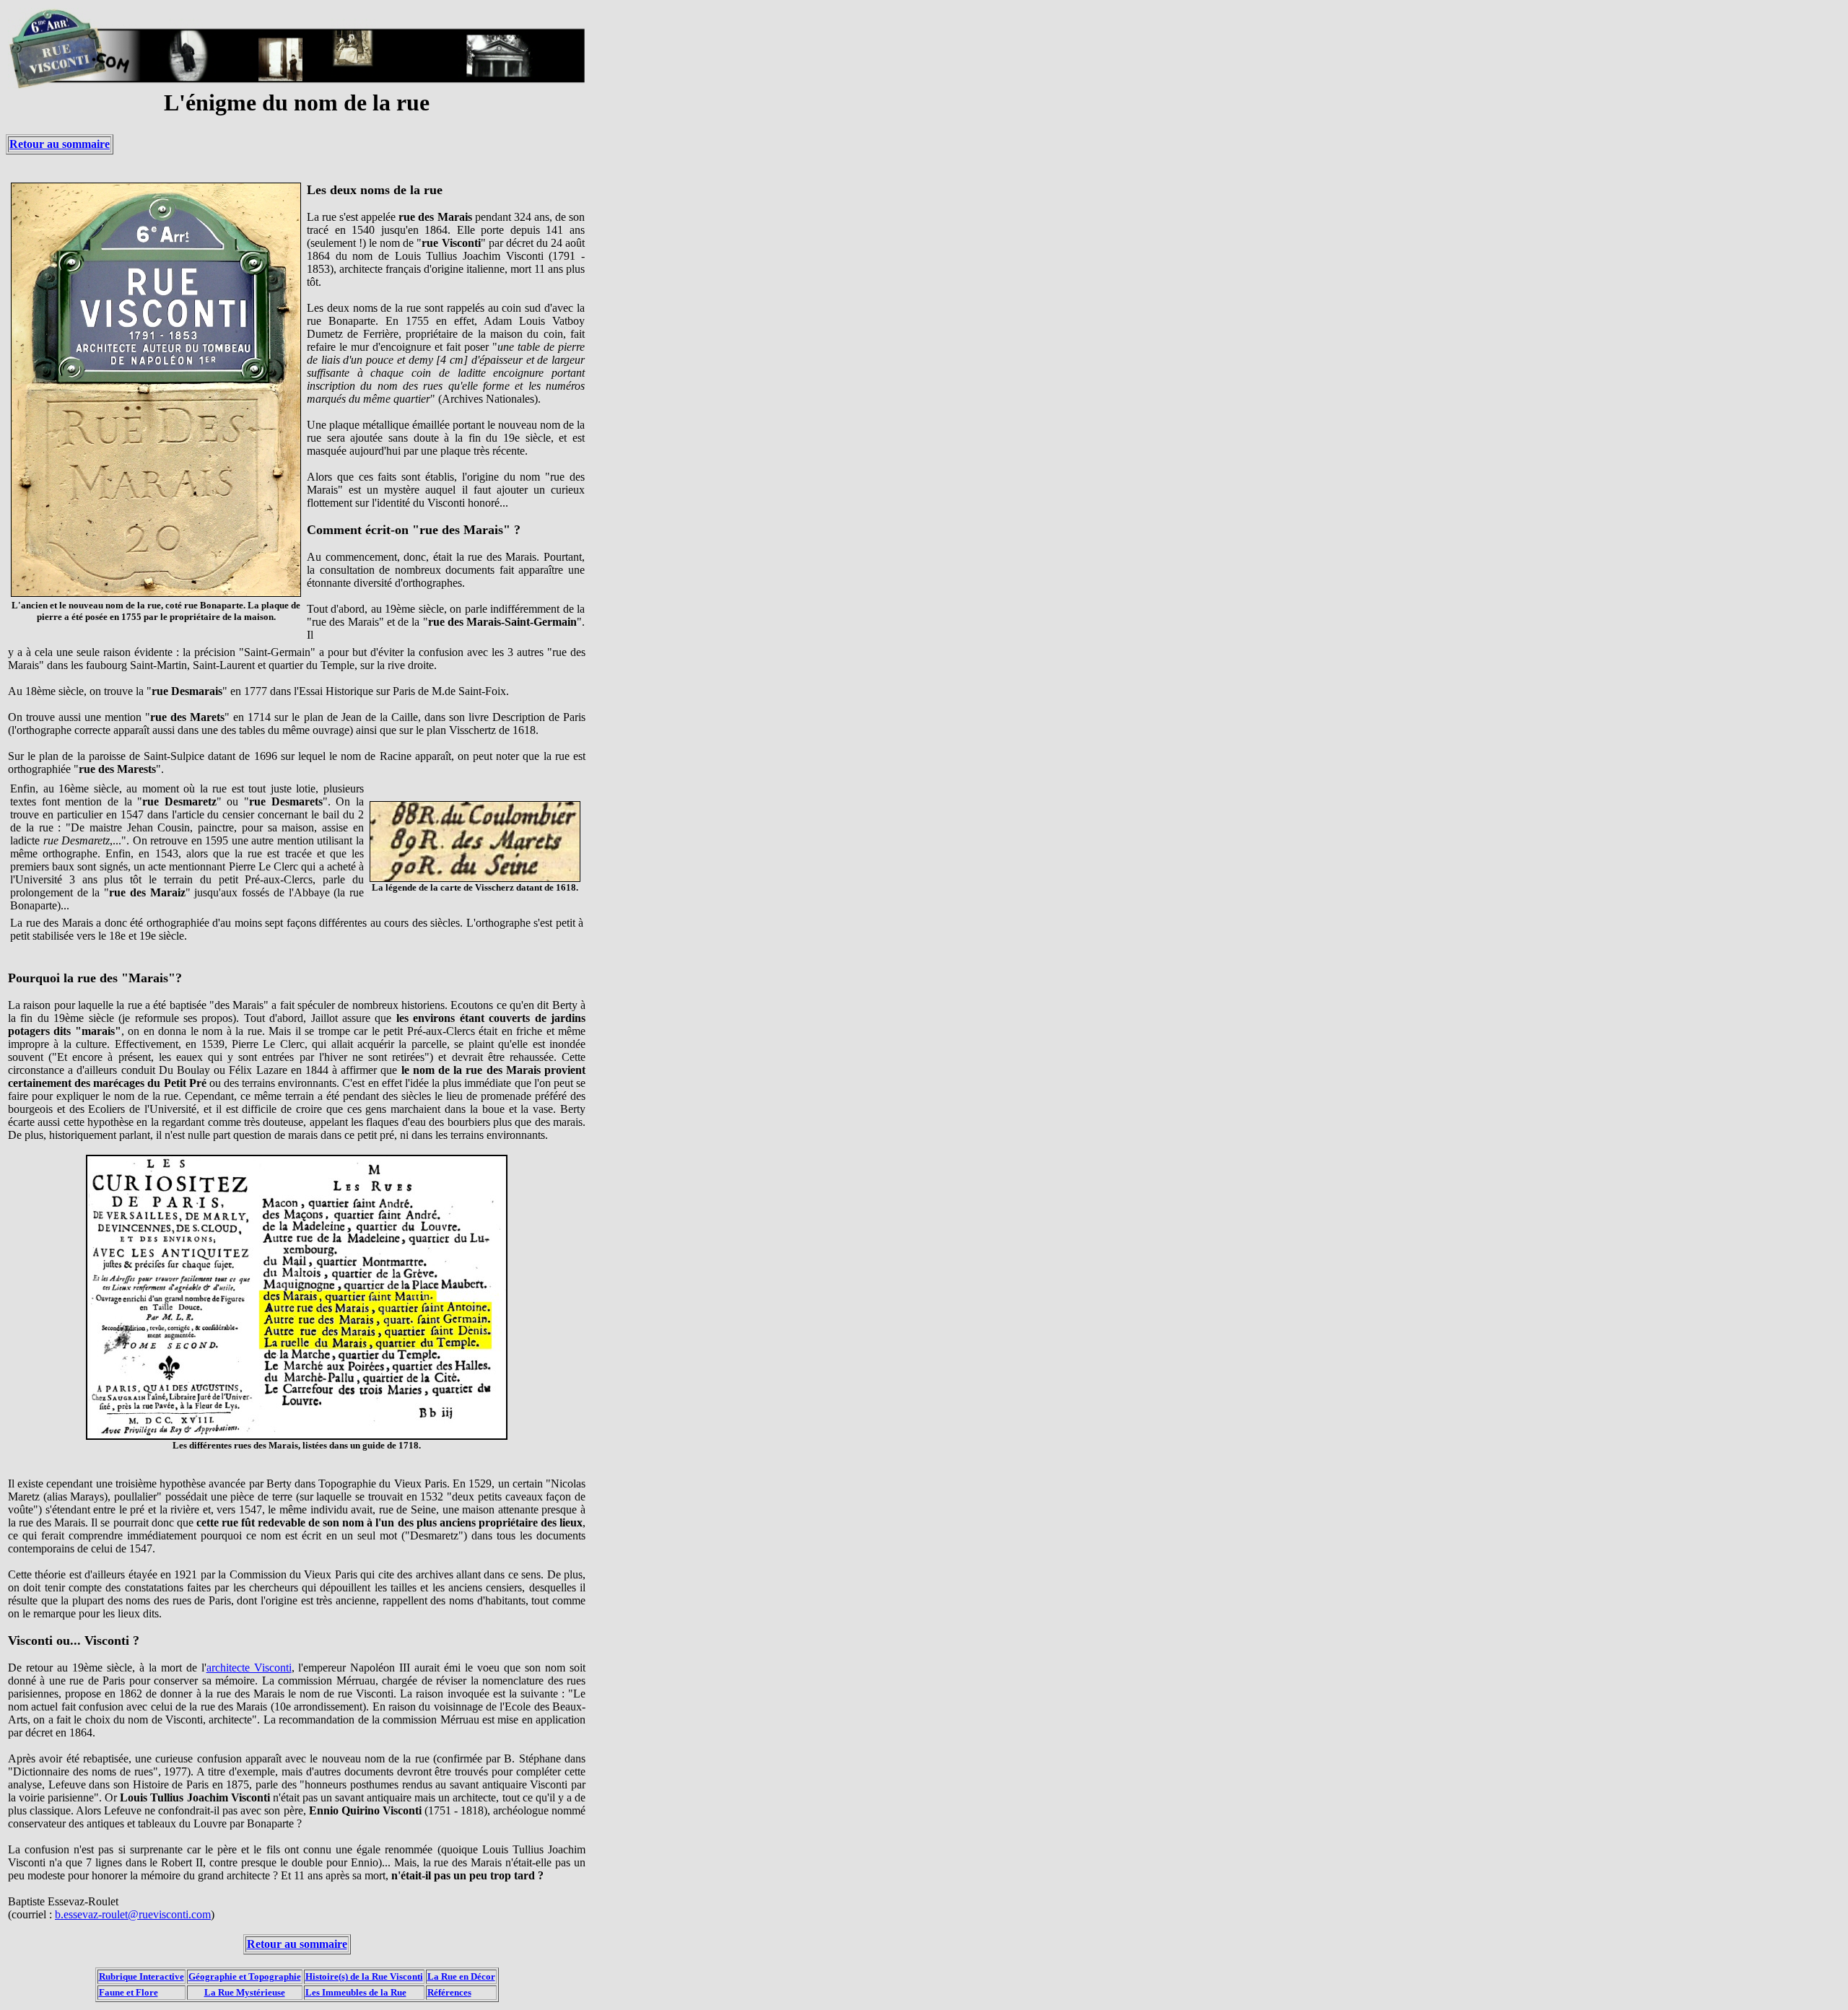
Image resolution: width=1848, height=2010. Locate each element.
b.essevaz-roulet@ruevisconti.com (133, 1914)
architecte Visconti (249, 1668)
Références (449, 1992)
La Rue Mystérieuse (245, 1992)
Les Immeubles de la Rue (356, 1992)
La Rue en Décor (461, 1976)
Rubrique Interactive (141, 1976)
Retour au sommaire (60, 144)
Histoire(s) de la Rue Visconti (364, 1976)
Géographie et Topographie (245, 1976)
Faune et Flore (128, 1992)
